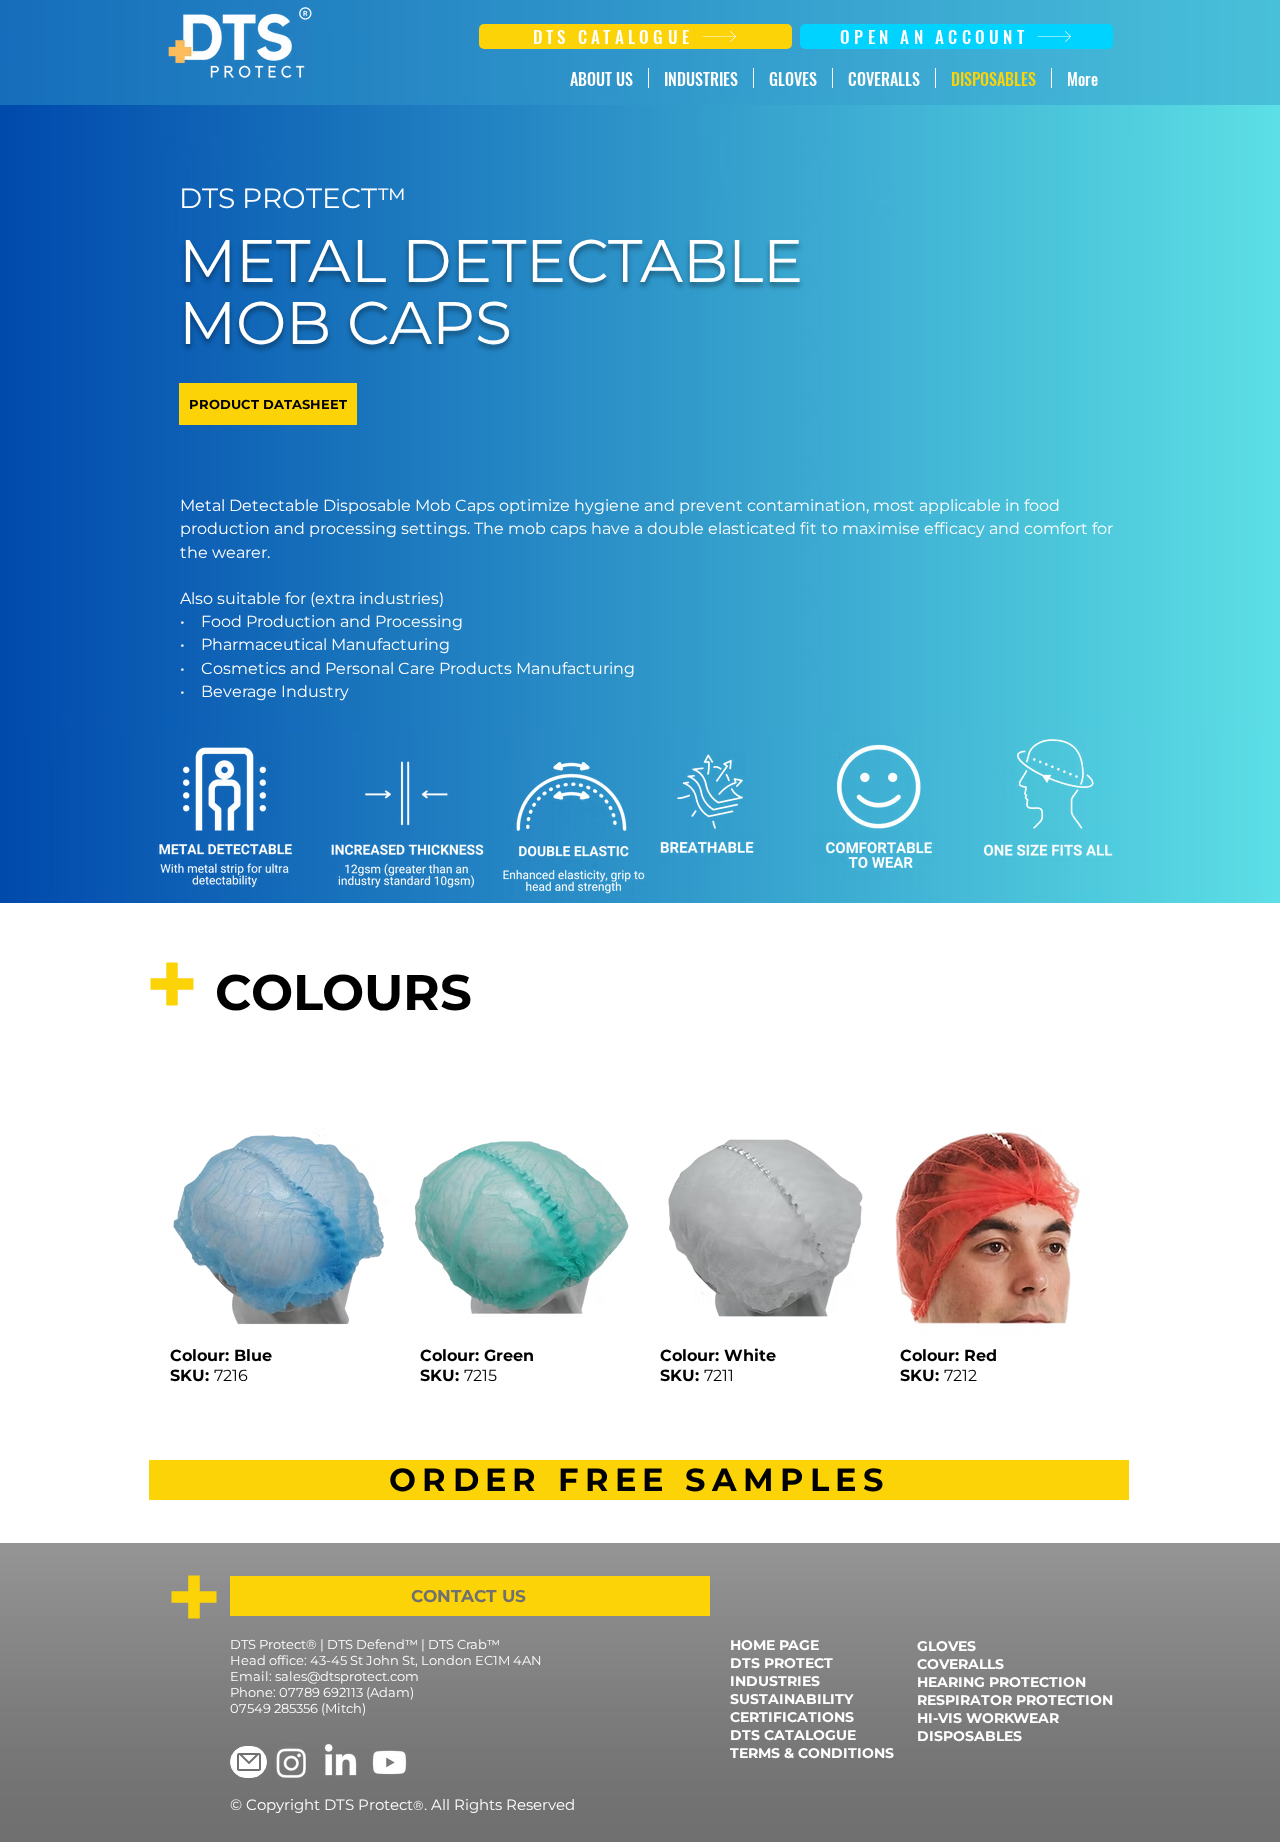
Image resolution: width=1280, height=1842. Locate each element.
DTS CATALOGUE (793, 1735)
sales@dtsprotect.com (347, 1676)
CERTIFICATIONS (792, 1717)
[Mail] (248, 1762)
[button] (639, 1480)
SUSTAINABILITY (791, 1699)
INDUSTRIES (775, 1681)
